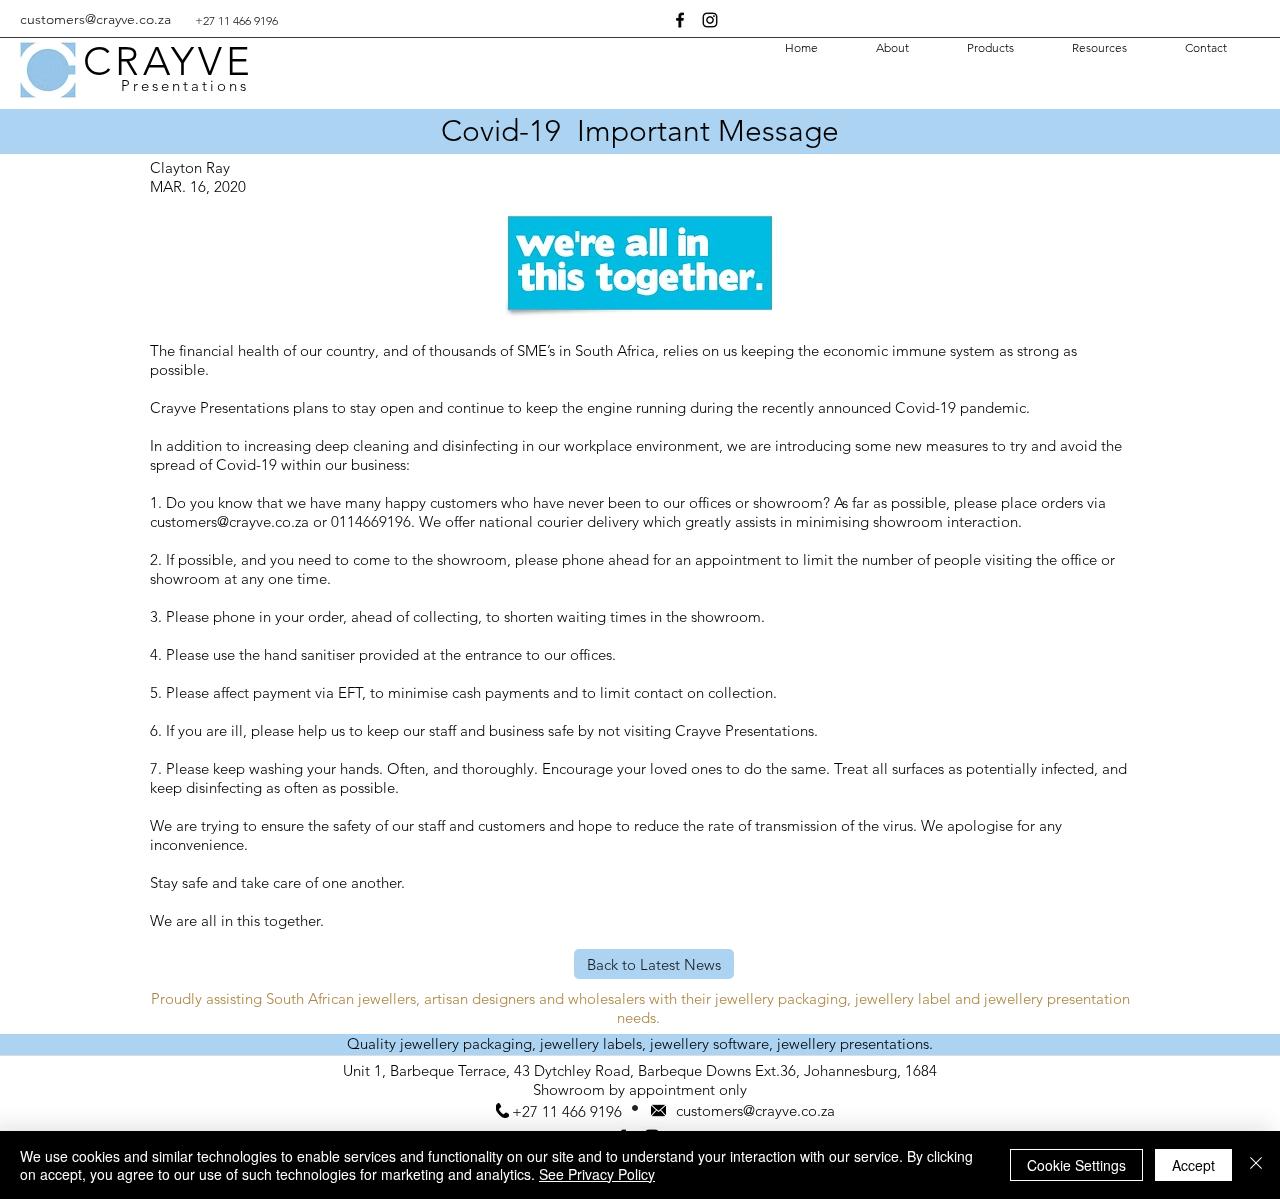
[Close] (1256, 1165)
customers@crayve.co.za (95, 19)
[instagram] (710, 20)
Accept (1193, 1165)
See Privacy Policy (597, 1174)
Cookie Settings (1076, 1165)
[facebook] (680, 20)
